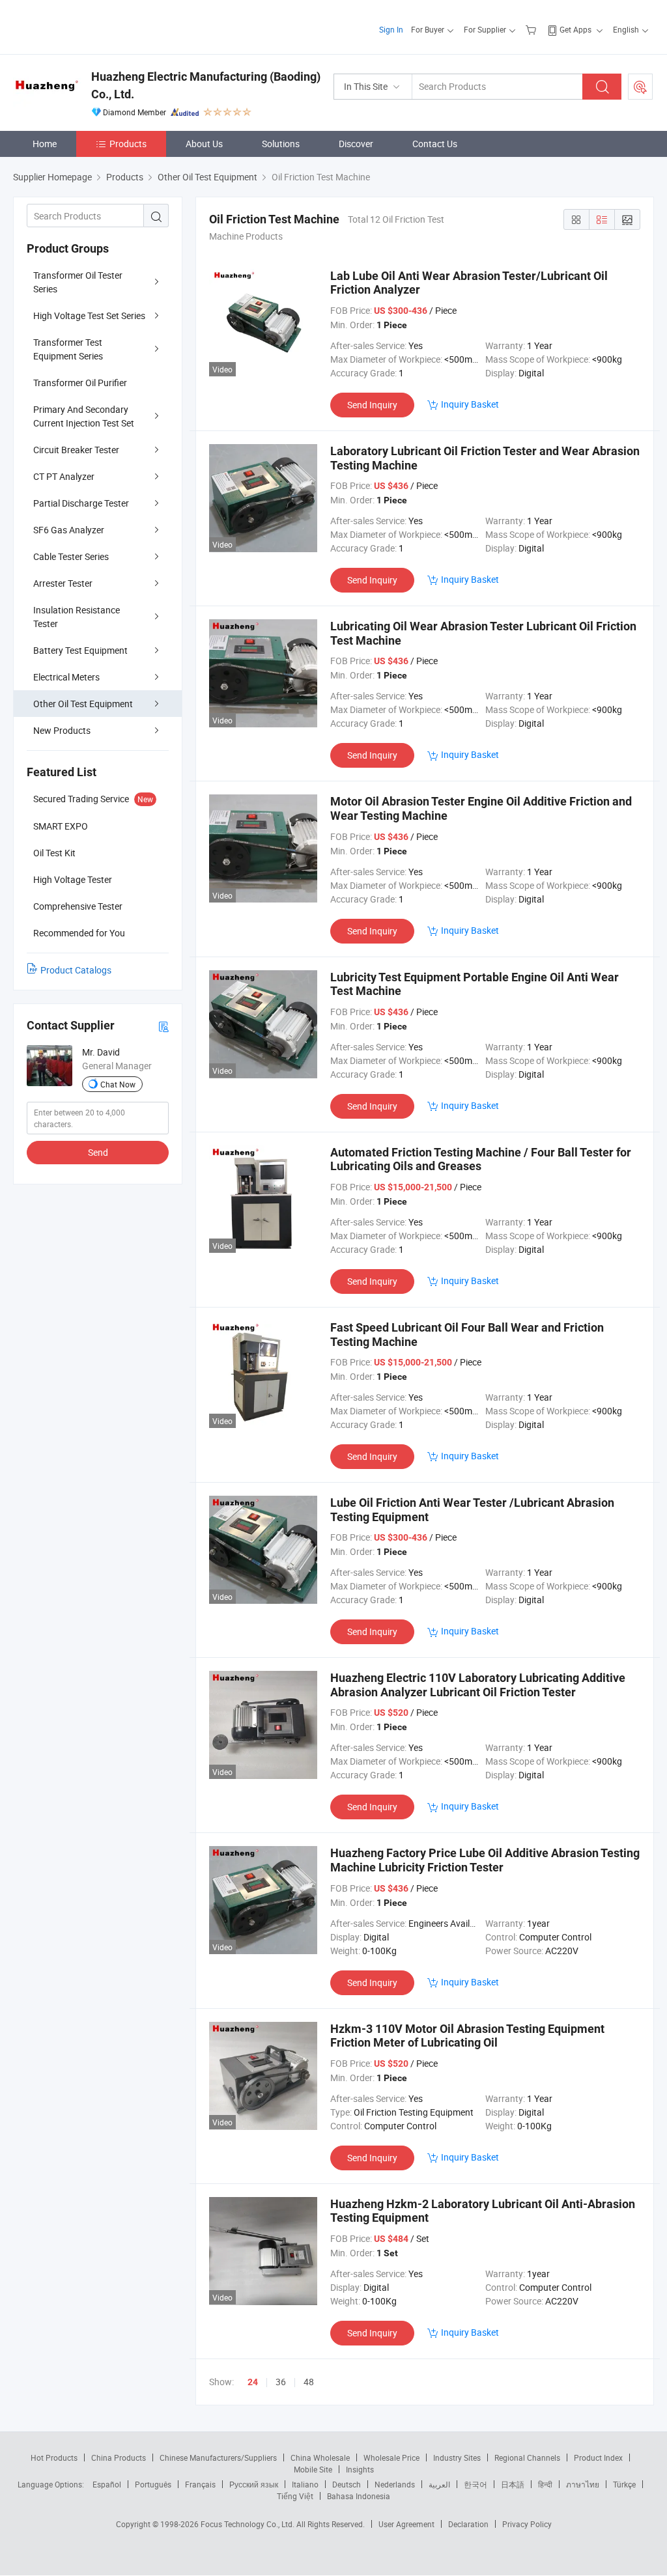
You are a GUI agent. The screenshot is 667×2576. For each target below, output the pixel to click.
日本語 (513, 2484)
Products (128, 144)
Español (107, 2484)
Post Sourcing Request (640, 87)
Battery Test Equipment (80, 650)
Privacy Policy (527, 2524)
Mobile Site (313, 2469)
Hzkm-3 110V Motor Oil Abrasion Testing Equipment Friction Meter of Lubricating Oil (467, 2036)
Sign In (391, 29)
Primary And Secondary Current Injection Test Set (84, 416)
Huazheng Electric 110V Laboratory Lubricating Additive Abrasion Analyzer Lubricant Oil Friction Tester (478, 1685)
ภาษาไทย (583, 2484)
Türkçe (624, 2484)
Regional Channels (527, 2457)
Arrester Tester (63, 583)
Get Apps (575, 29)
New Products (62, 730)
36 (281, 2382)
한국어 (475, 2484)
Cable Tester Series (71, 556)
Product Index (598, 2457)
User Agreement (406, 2524)
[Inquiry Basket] (532, 29)
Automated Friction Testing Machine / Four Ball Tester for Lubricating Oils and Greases (481, 1159)
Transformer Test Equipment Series (68, 349)
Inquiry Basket (470, 404)
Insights (360, 2469)
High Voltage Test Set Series (89, 315)
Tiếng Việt (295, 2496)
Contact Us (435, 144)
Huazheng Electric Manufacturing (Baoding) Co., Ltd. (206, 85)
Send (98, 1152)
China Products (119, 2457)
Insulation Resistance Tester (77, 617)
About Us (204, 144)
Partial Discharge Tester (81, 503)
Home (45, 144)
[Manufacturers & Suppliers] (97, 26)
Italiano (305, 2484)
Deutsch (347, 2484)
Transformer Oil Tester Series (78, 282)
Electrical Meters (66, 677)
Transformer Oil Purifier (80, 383)
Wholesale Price (391, 2457)
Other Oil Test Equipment (83, 704)
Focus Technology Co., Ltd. (248, 2524)
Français (200, 2484)
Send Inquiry (372, 405)
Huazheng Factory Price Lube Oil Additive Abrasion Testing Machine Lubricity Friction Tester (485, 1860)
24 (253, 2382)
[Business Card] (163, 1026)
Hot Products (54, 2457)
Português (153, 2484)
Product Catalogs (76, 970)
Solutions (281, 144)
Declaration (468, 2524)
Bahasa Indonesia (359, 2496)
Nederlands (395, 2484)
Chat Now (118, 1084)
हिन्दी (545, 2484)
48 (309, 2382)
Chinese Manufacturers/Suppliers (218, 2457)
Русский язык (254, 2484)
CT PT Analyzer (64, 476)
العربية (439, 2484)
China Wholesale (320, 2457)
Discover (356, 144)
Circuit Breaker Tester (76, 450)
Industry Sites (457, 2457)
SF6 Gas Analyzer (69, 530)
